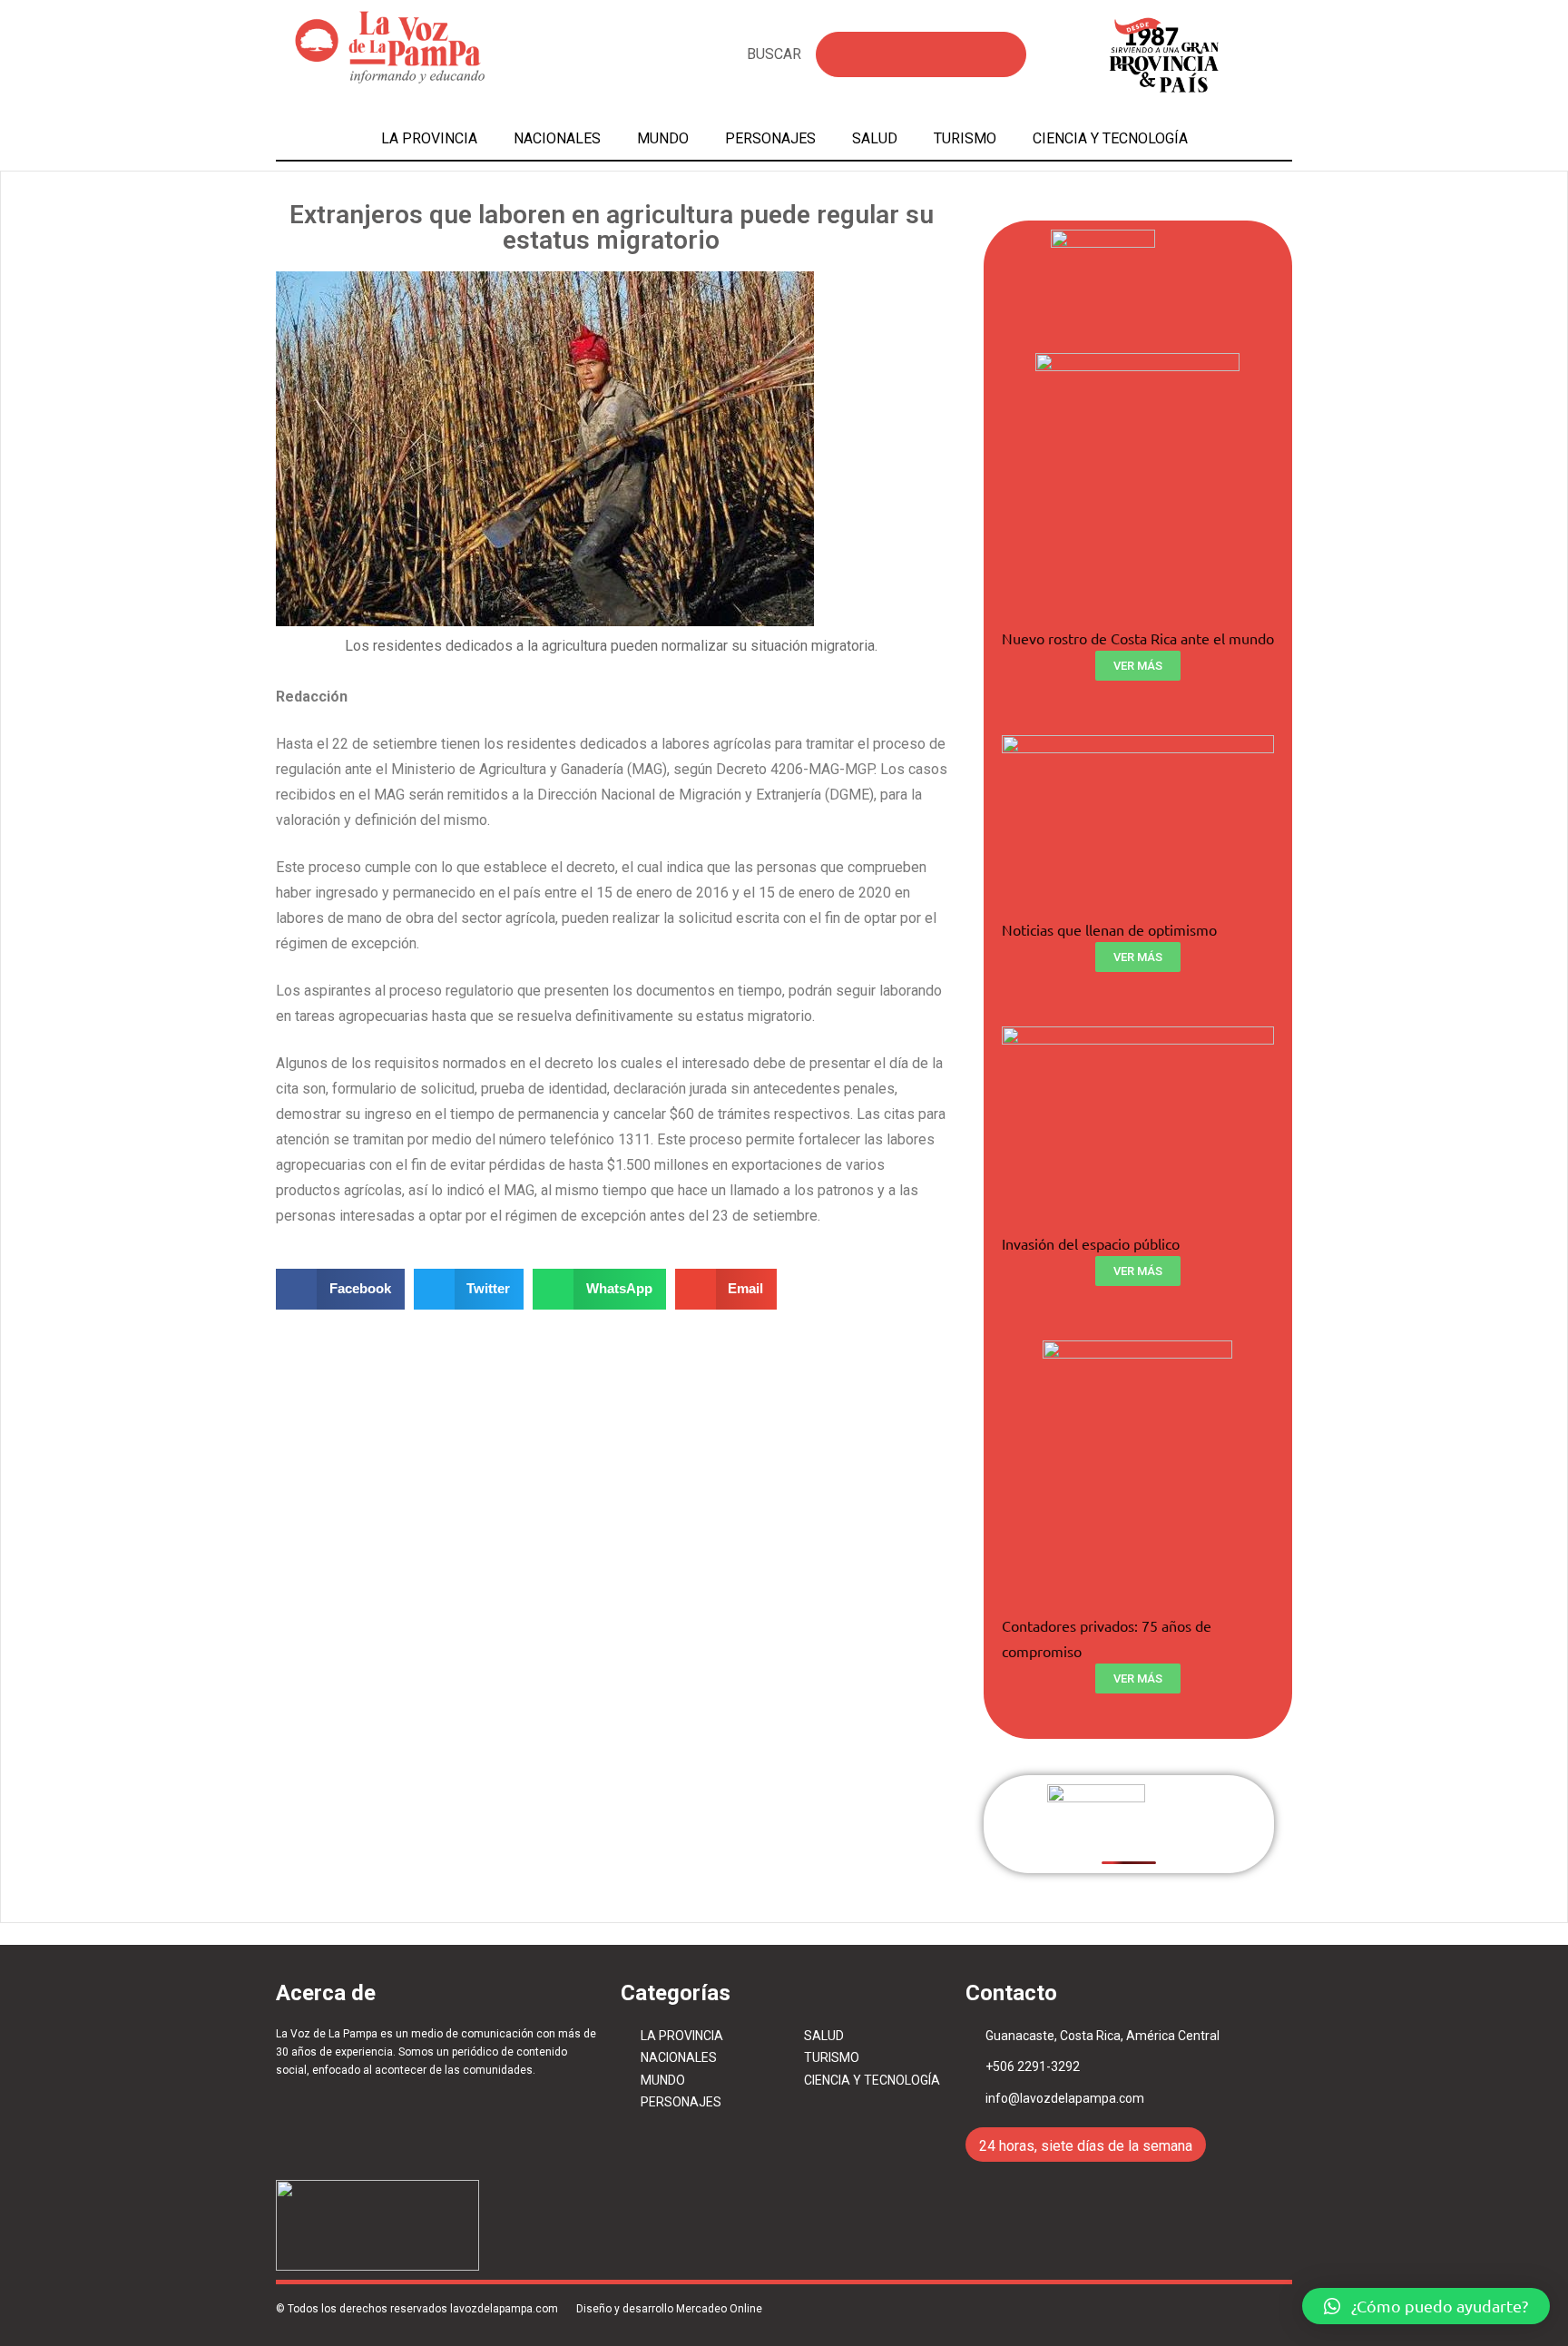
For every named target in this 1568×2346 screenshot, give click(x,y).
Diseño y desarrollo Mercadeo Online (669, 2309)
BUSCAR (774, 54)
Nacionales (557, 138)
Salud (875, 138)
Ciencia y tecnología (1110, 138)
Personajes (770, 138)
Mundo (663, 138)
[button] (1426, 2306)
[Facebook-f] (1232, 2257)
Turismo (965, 138)
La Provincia (429, 138)
